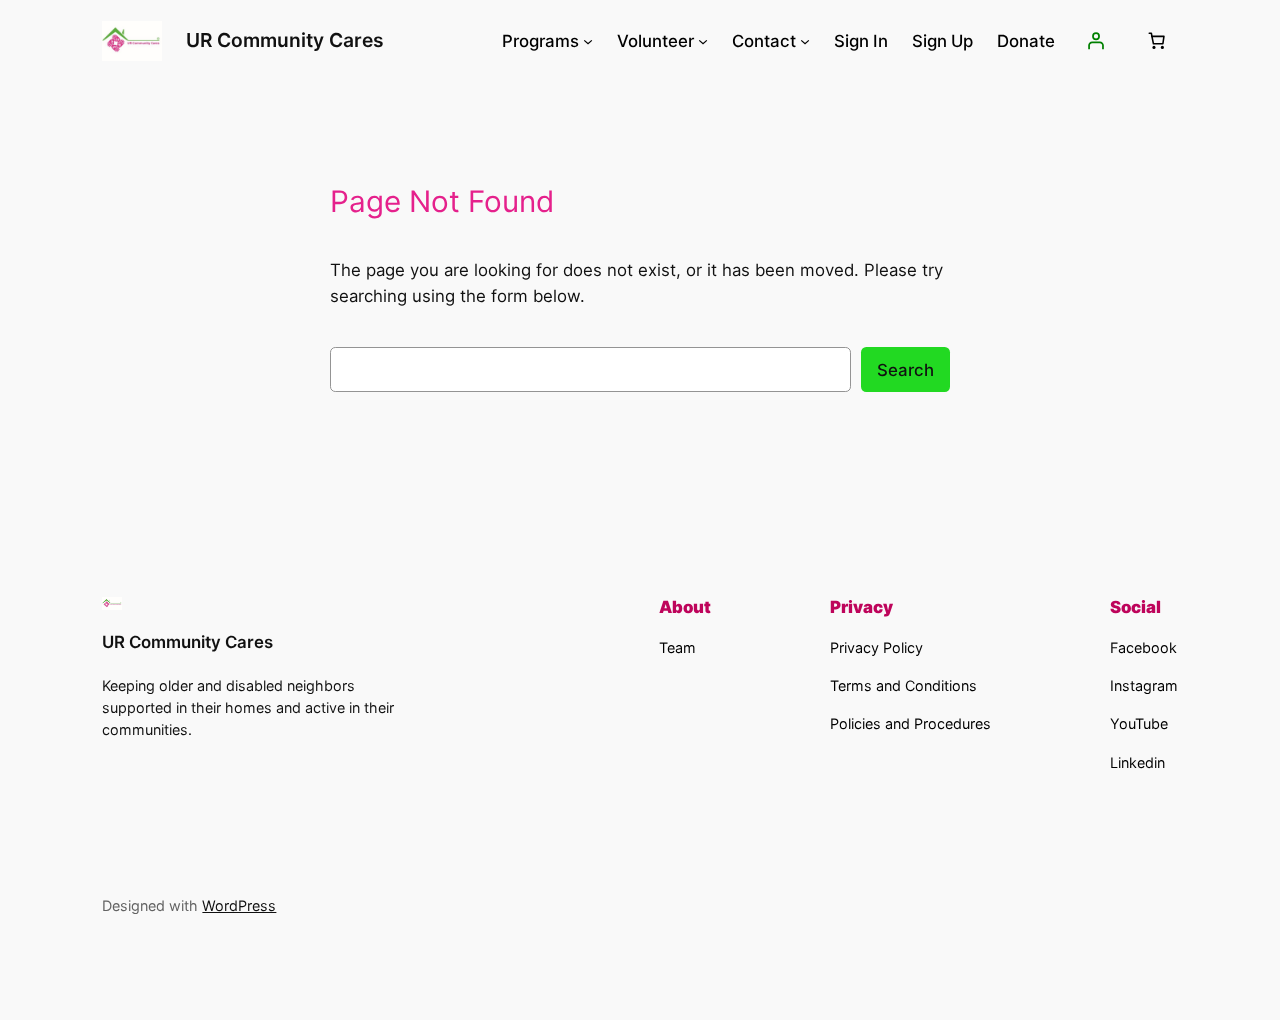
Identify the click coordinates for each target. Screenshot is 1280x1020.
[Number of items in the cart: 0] (1157, 41)
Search (905, 370)
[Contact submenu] (805, 41)
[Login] (1095, 41)
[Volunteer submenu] (703, 41)
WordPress (239, 905)
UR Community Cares (285, 40)
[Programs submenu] (588, 41)
